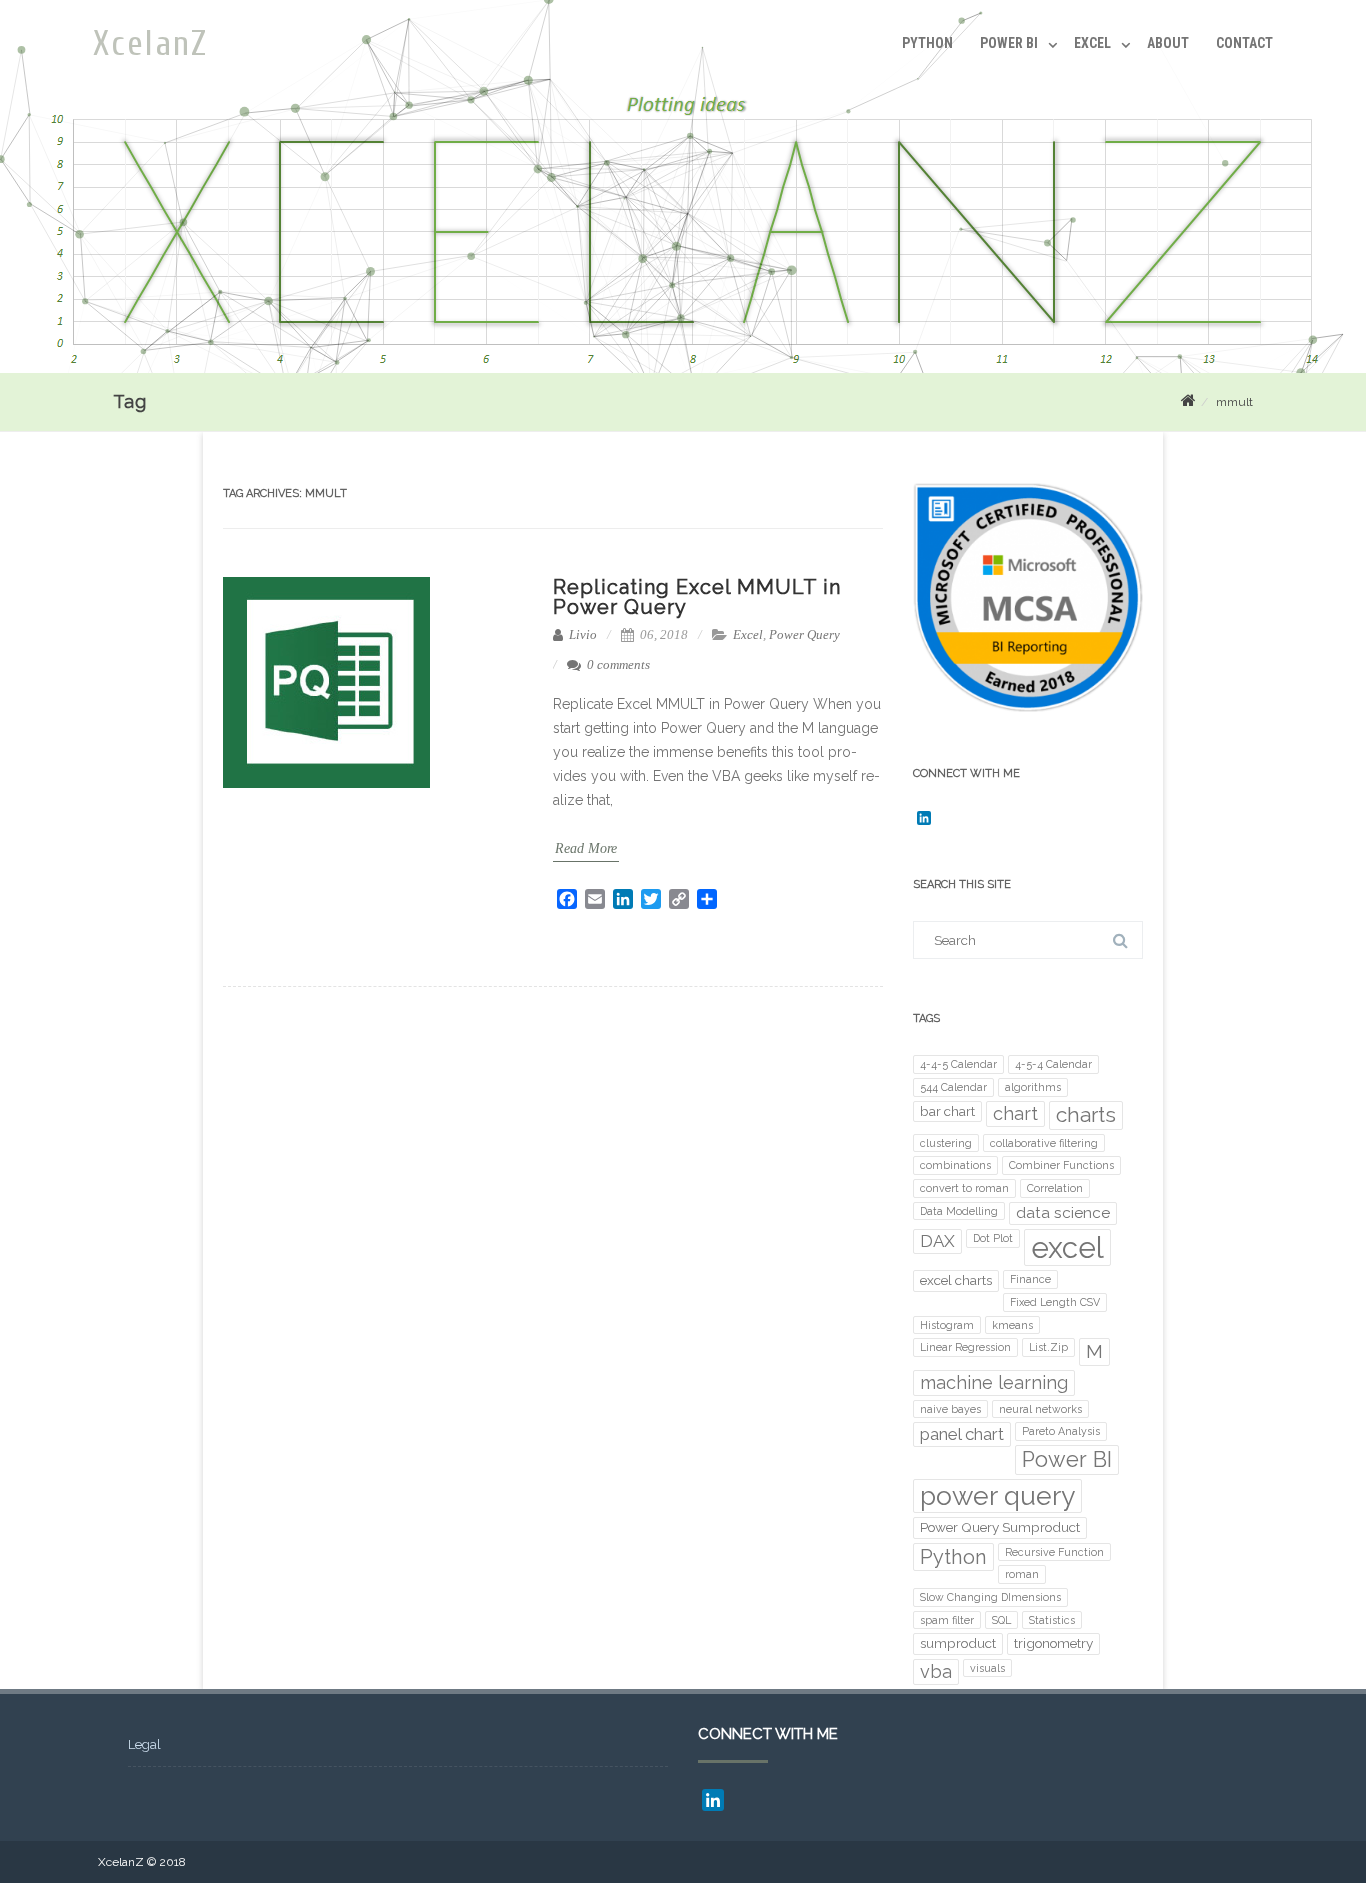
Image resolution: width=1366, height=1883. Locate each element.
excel (1067, 1247)
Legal (144, 1744)
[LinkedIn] (623, 899)
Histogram (947, 1325)
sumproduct (958, 1643)
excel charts (956, 1280)
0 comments (618, 664)
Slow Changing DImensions (990, 1597)
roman (1022, 1574)
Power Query (804, 634)
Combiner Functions (1061, 1165)
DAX (937, 1241)
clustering (946, 1143)
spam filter (947, 1620)
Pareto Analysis (1061, 1431)
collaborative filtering (1044, 1143)
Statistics (1052, 1620)
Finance (1030, 1279)
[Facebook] (567, 899)
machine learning (994, 1382)
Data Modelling (959, 1211)
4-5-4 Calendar (1053, 1064)
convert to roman (964, 1188)
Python (927, 43)
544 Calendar (953, 1087)
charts (1086, 1114)
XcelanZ (150, 44)
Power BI (1009, 43)
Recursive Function (1054, 1552)
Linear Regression (965, 1347)
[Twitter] (651, 899)
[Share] (707, 899)
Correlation (1055, 1188)
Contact (1244, 43)
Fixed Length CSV (1055, 1302)
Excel (1092, 43)
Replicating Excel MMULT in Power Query (697, 597)
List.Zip (1048, 1347)
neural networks (1040, 1409)
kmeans (1012, 1325)
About (1168, 43)
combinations (955, 1165)
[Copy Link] (679, 899)
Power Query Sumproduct (1000, 1527)
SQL (1001, 1620)
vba (936, 1671)
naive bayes (950, 1409)
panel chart (962, 1434)
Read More (586, 848)
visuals (987, 1668)
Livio (581, 634)
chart (1015, 1113)
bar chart (947, 1111)
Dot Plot (993, 1238)
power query (997, 1495)
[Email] (595, 899)
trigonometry (1053, 1643)
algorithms (1033, 1087)
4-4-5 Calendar (958, 1064)
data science (1063, 1213)
